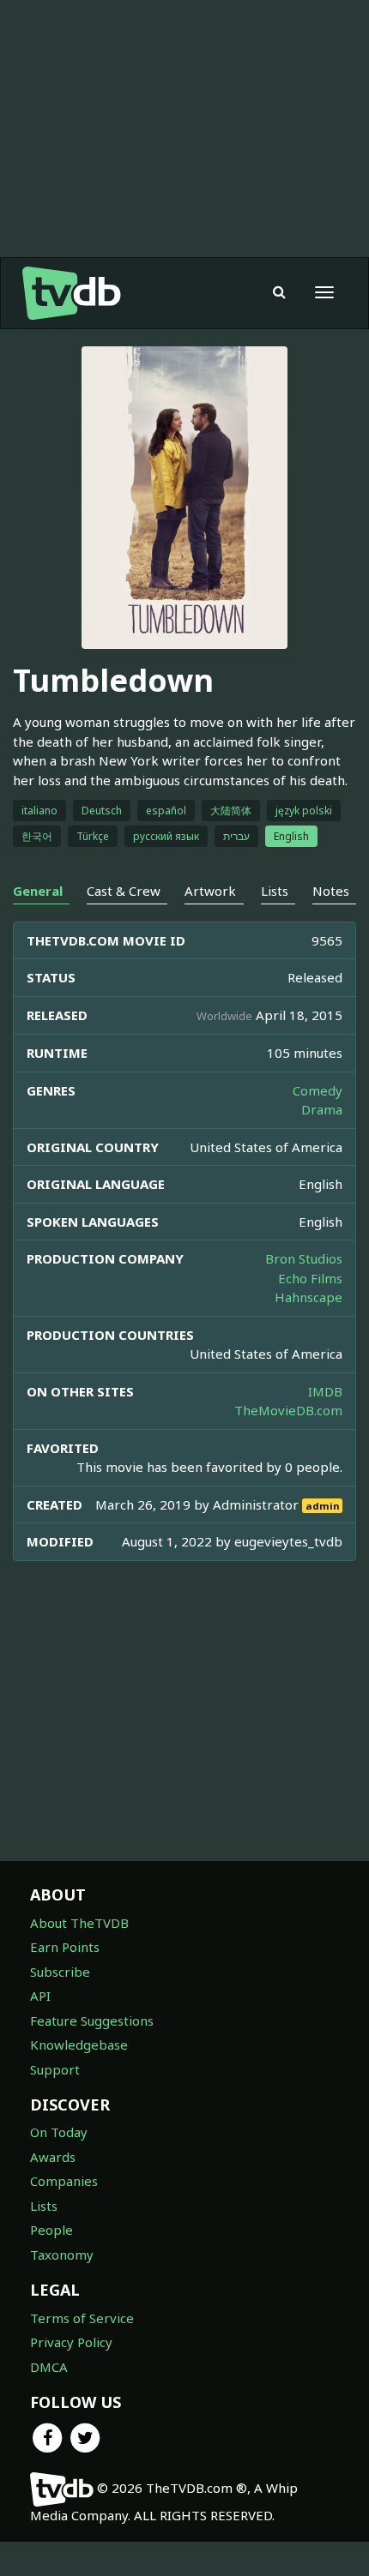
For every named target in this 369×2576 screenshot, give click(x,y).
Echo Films (310, 1278)
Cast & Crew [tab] (124, 891)
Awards (53, 2157)
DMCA (49, 2367)
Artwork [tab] (210, 891)
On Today (59, 2132)
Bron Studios (304, 1258)
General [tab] (38, 891)
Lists (44, 2206)
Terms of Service (82, 2318)
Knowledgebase (79, 2045)
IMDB (325, 1391)
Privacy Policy (71, 2342)
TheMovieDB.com (288, 1410)
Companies (64, 2181)
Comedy (318, 1090)
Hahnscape (309, 1297)
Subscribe (60, 1972)
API (40, 1996)
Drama (322, 1109)
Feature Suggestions (92, 2021)
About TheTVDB (79, 1923)
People (51, 2230)
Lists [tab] (275, 891)
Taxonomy (62, 2255)
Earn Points (65, 1947)
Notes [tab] (331, 891)
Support (55, 2069)
